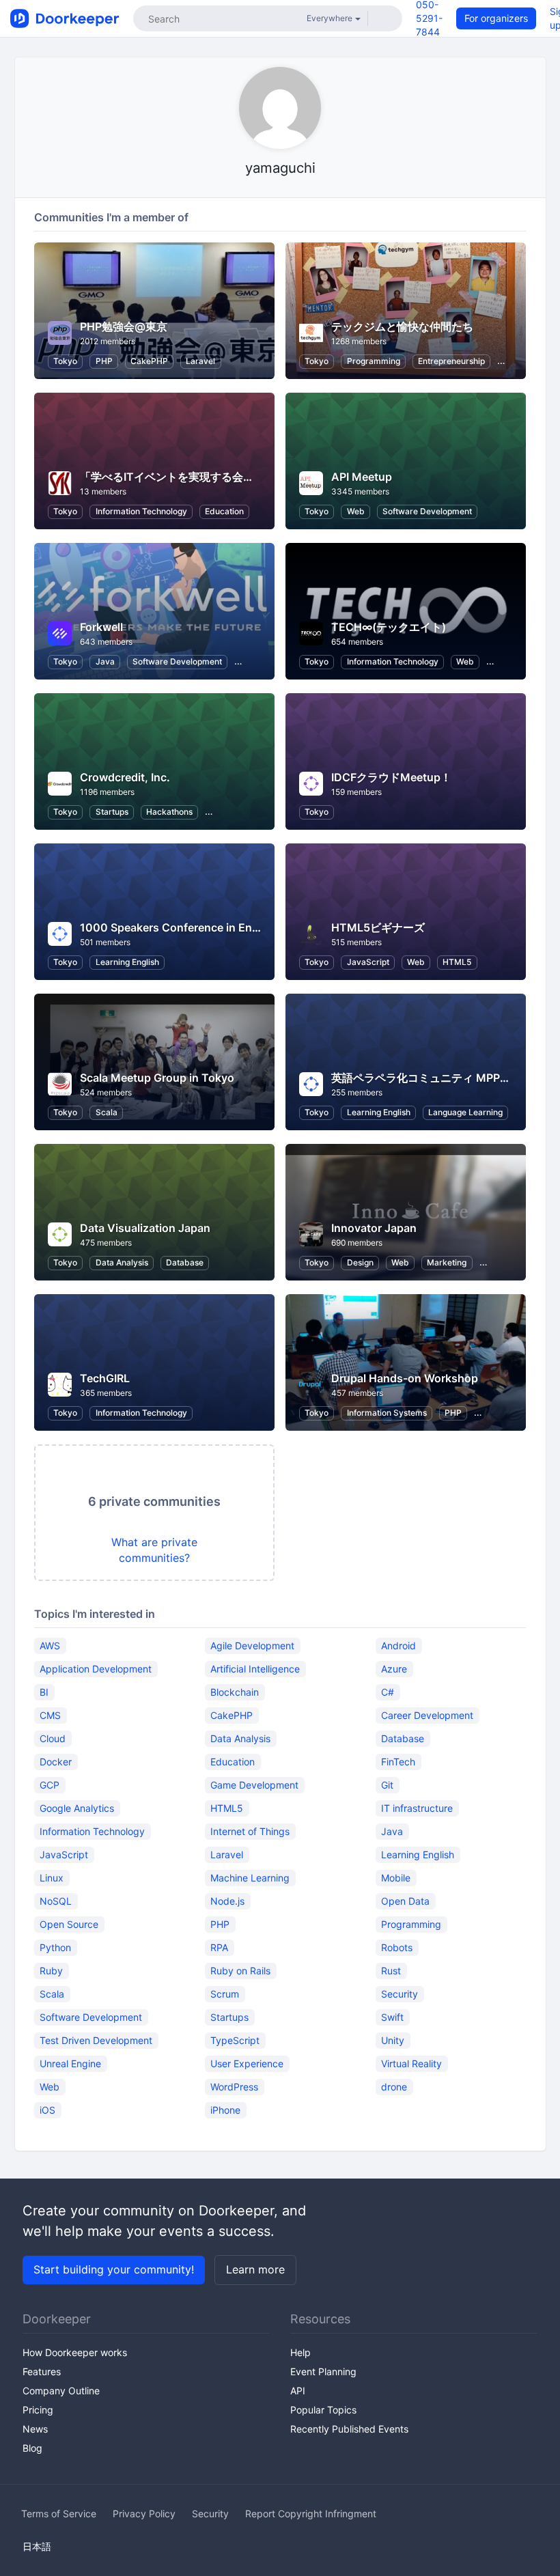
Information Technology (141, 511)
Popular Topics (323, 2410)
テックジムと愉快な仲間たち (402, 326)
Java (105, 661)
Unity (393, 2040)
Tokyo (65, 361)
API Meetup (362, 477)
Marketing (447, 1262)
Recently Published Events (349, 2429)
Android (398, 1646)
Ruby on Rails (240, 1971)
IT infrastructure (417, 1808)
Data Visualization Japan (145, 1228)
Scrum (225, 1994)
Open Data (405, 1901)
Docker (56, 1762)
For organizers (496, 18)
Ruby (51, 1971)
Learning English (127, 962)
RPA (219, 1947)
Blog (32, 2448)
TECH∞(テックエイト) (389, 627)
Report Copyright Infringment (311, 2514)
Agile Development (252, 1646)
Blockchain (235, 1692)
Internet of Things (250, 1831)
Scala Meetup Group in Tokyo (157, 1078)
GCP (50, 1785)
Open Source (69, 1924)
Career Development (427, 1715)
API (298, 2391)
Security (400, 1994)
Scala (107, 1112)
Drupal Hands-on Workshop (405, 1378)
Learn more (255, 2269)
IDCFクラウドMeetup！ (391, 777)
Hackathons (169, 812)
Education (224, 511)
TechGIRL (105, 1378)
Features (42, 2371)
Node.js (227, 1901)
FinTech (398, 1762)
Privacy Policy (144, 2514)
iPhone (225, 2110)
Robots (397, 1947)
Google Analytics (77, 1808)
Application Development (96, 1669)
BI (44, 1692)
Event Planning (323, 2371)
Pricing (38, 2410)
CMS (50, 1715)
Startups (112, 812)
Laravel (200, 361)
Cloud (53, 1738)
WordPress (234, 2087)
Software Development (427, 511)
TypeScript (235, 2040)
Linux (52, 1878)
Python (55, 1947)
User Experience (247, 2063)
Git (387, 1785)
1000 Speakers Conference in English (179, 927)
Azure (394, 1669)
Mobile (396, 1878)
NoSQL (56, 1901)
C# (388, 1692)
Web (356, 511)
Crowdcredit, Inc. (125, 777)
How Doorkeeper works (75, 2352)
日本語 (37, 2546)
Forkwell (101, 627)
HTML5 (457, 962)
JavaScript (368, 962)
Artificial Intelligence (255, 1669)
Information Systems (387, 1413)
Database (185, 1262)
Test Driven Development (96, 2040)
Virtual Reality (411, 2063)
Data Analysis (122, 1262)
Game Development (254, 1785)
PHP (104, 361)
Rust (391, 1971)
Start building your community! (114, 2269)
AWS (50, 1646)
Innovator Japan (374, 1228)
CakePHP (149, 361)
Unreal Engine (70, 2063)
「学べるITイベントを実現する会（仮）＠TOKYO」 (208, 477)
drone (394, 2087)
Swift (392, 2017)
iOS (47, 2110)
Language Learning (465, 1112)
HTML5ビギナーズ (378, 927)
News (35, 2429)
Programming (374, 361)
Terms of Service (59, 2514)
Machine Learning (250, 1878)
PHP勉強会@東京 (124, 326)
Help (300, 2352)
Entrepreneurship (451, 361)
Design (360, 1262)
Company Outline (61, 2391)
